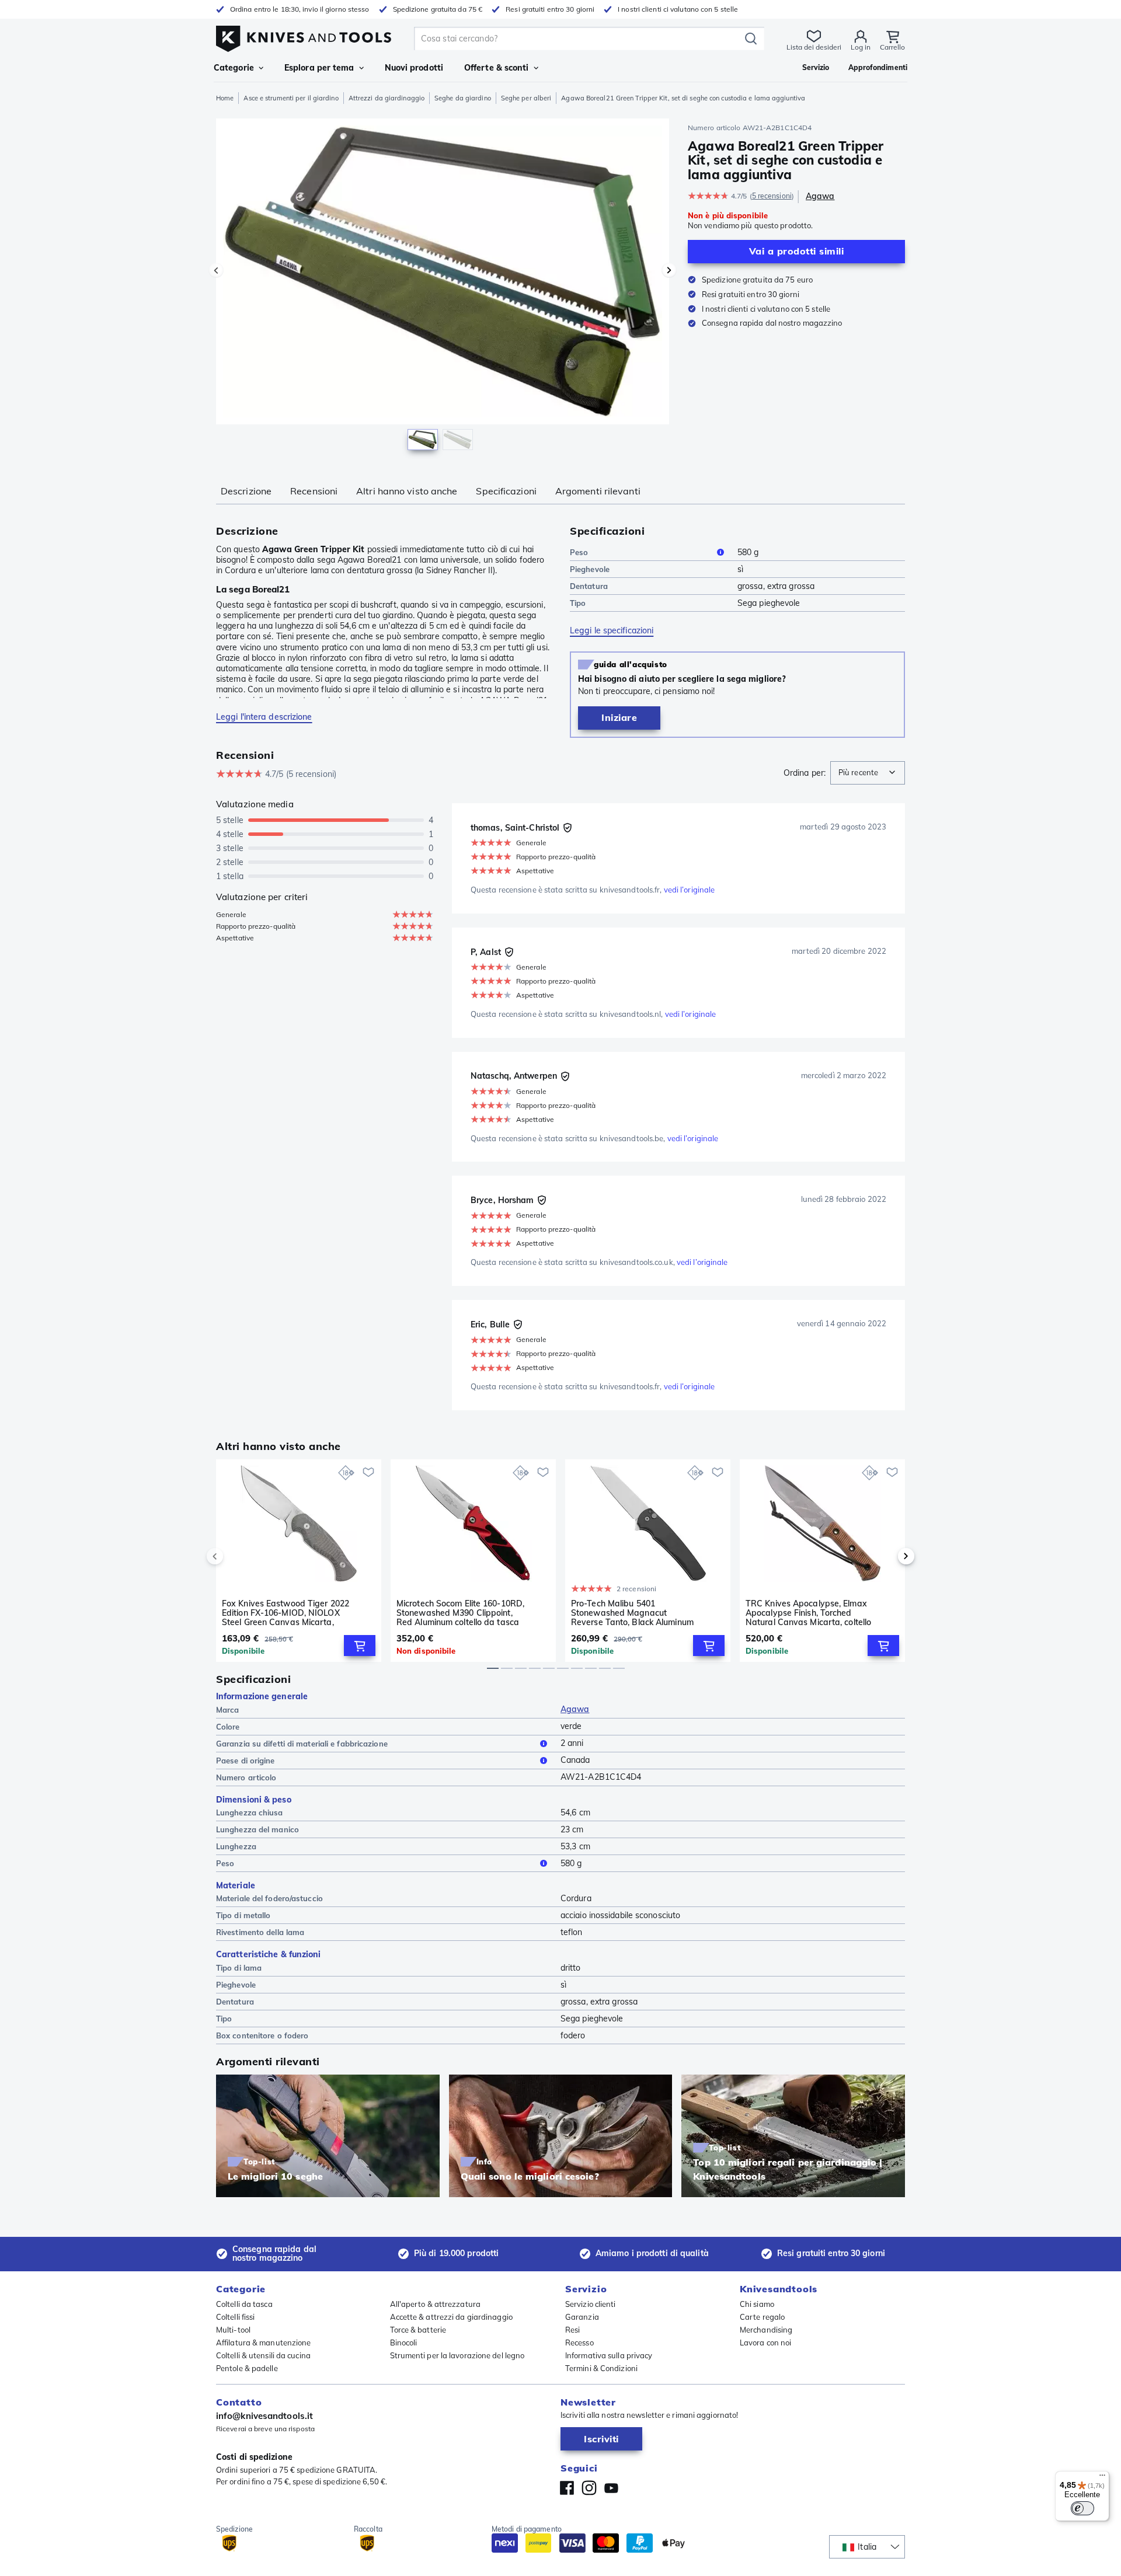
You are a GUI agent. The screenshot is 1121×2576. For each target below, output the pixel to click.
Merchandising (766, 2330)
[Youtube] (611, 2488)
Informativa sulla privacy (609, 2355)
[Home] (304, 36)
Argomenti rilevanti (598, 491)
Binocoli (404, 2343)
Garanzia (582, 2317)
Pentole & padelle (247, 2368)
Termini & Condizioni (601, 2368)
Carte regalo (762, 2317)
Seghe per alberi (526, 98)
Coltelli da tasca (244, 2304)
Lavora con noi (765, 2343)
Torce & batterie (418, 2330)
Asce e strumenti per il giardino (291, 98)
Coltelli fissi (235, 2317)
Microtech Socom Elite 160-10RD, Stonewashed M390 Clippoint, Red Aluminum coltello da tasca (460, 1613)
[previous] (235, 1556)
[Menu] (1102, 2478)
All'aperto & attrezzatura (436, 2304)
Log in (861, 47)
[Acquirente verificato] (568, 828)
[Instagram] (589, 2488)
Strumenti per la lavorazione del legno (457, 2355)
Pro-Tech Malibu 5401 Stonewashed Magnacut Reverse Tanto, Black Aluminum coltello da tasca (632, 1613)
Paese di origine (246, 1761)
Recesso (579, 2343)
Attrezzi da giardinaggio (387, 98)
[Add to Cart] (360, 1646)
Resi (572, 2330)
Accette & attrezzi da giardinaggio (451, 2317)
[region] (443, 287)
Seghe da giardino (463, 98)
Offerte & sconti (497, 68)
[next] (886, 1556)
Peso (579, 552)
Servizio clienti (591, 2304)
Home (225, 98)
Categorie (234, 68)
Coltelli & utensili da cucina (263, 2355)
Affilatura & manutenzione (264, 2343)
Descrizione (246, 491)
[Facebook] (567, 2488)
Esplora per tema (319, 68)
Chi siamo (757, 2304)
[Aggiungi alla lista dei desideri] (368, 1472)
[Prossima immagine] (669, 270)
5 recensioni (772, 196)
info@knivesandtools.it (264, 2416)
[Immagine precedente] (216, 270)
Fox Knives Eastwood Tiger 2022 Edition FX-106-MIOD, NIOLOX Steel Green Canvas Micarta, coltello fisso (286, 1613)
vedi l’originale (690, 890)
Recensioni (314, 491)
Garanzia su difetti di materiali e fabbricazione (302, 1744)
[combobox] (868, 773)
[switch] (1082, 2508)
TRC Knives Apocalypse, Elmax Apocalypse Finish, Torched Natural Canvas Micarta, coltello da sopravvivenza (808, 1613)
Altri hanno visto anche (407, 491)
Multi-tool (233, 2330)
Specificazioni (506, 491)
